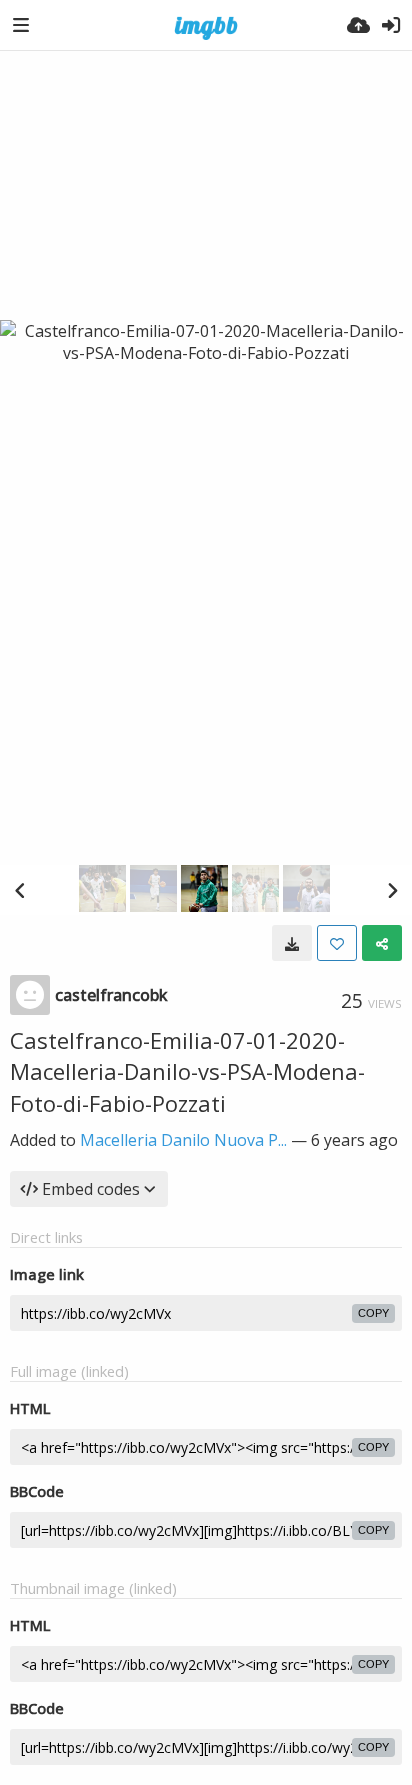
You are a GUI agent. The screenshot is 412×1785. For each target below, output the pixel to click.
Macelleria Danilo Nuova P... (183, 1140)
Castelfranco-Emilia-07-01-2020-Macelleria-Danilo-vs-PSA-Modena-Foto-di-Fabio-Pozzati (187, 1071)
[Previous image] (20, 890)
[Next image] (392, 890)
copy (373, 1313)
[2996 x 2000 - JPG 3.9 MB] (292, 943)
